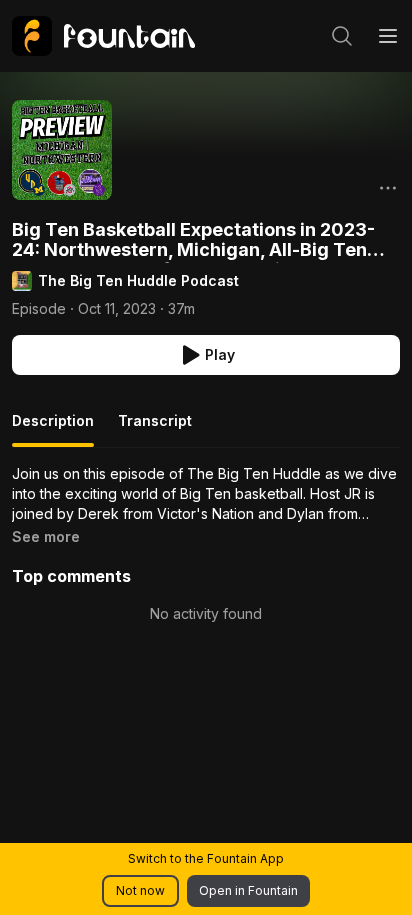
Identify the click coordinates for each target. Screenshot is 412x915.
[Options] (388, 188)
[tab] (53, 429)
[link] (103, 36)
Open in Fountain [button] (248, 890)
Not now (140, 890)
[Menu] (388, 36)
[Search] (342, 36)
